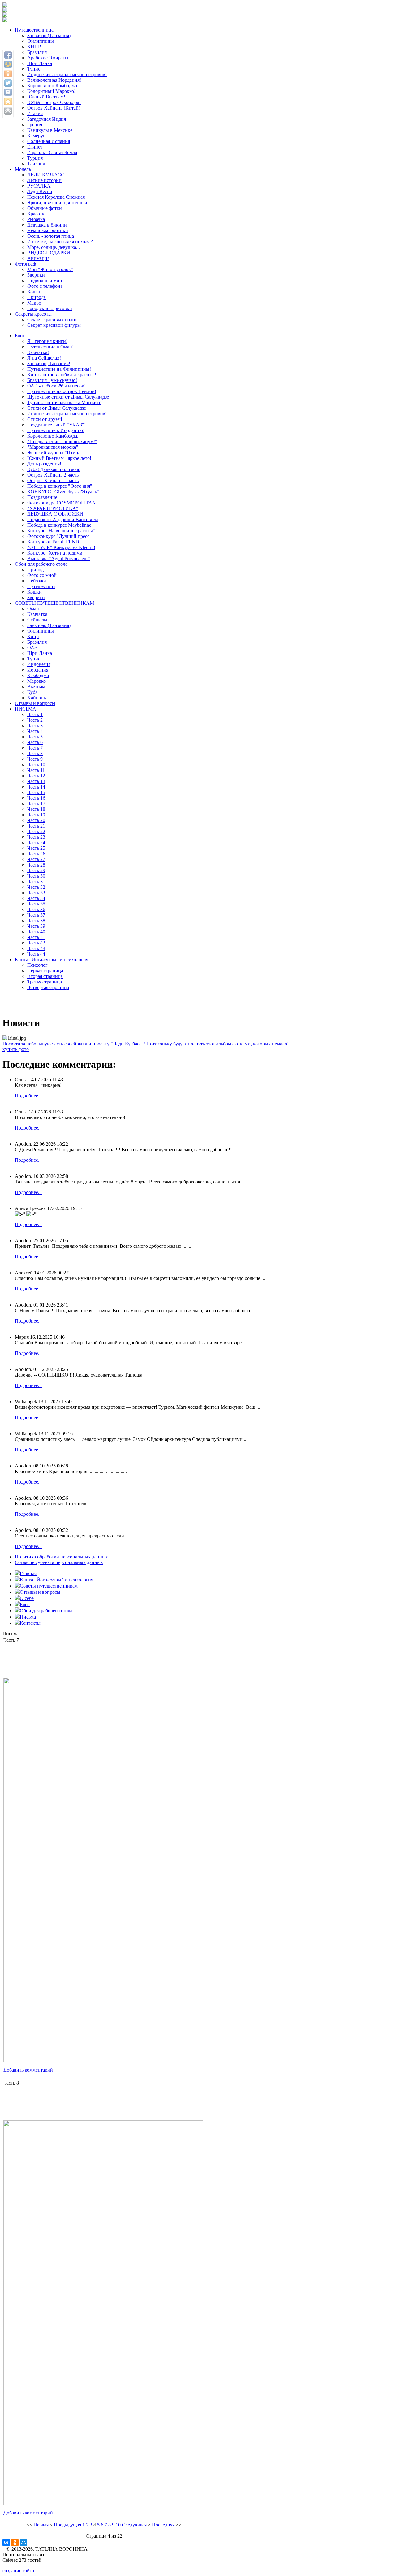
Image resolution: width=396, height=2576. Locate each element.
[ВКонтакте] (6, 2543)
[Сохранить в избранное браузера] (8, 102)
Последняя (163, 2525)
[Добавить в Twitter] (8, 83)
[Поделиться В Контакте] (8, 92)
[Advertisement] (104, 1659)
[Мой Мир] (24, 2543)
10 (118, 2525)
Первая (41, 2525)
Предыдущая (67, 2525)
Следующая (134, 2525)
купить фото (16, 1049)
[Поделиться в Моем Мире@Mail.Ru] (8, 64)
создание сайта (18, 2571)
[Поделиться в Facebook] (8, 55)
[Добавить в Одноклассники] (8, 74)
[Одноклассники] (15, 2543)
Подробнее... (28, 1096)
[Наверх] (8, 111)
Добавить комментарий (28, 2070)
